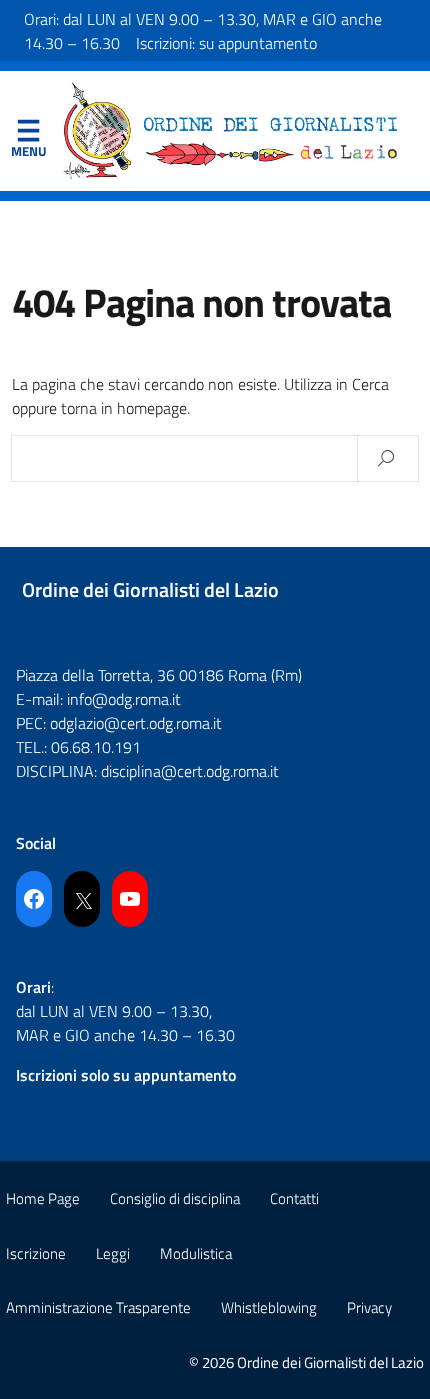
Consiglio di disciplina (175, 1198)
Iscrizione (36, 1253)
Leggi (113, 1253)
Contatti (294, 1198)
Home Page (43, 1198)
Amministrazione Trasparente (98, 1307)
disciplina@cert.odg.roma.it (190, 771)
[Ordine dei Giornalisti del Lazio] (231, 129)
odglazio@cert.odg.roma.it (136, 723)
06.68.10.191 (96, 747)
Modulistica (196, 1253)
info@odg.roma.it (124, 699)
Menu (28, 135)
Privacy (369, 1307)
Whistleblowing (269, 1307)
